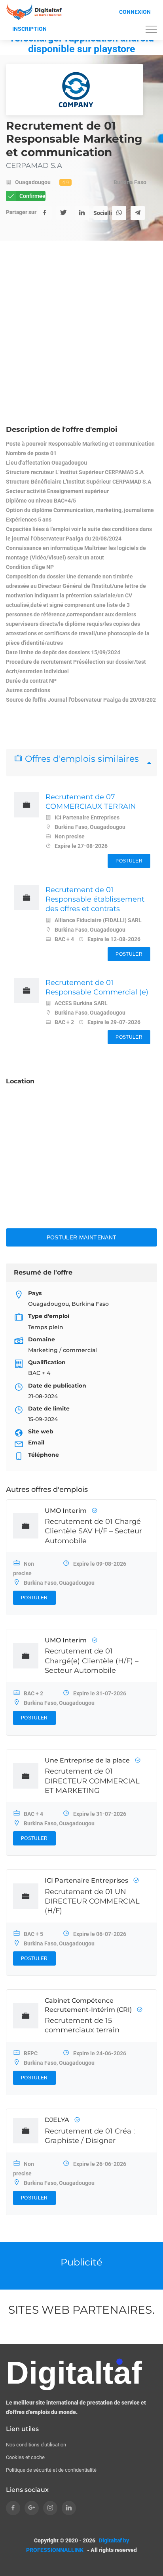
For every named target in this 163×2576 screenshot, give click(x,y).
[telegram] (138, 213)
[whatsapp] (119, 213)
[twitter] (63, 213)
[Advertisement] (81, 339)
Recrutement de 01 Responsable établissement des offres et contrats (95, 899)
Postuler (129, 861)
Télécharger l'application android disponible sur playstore (81, 43)
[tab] (81, 763)
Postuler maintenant (82, 1237)
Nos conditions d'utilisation (36, 2445)
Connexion (135, 12)
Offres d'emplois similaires (81, 759)
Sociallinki (100, 213)
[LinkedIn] (82, 213)
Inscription (29, 29)
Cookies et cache (25, 2457)
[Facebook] (45, 213)
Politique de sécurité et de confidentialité (51, 2470)
